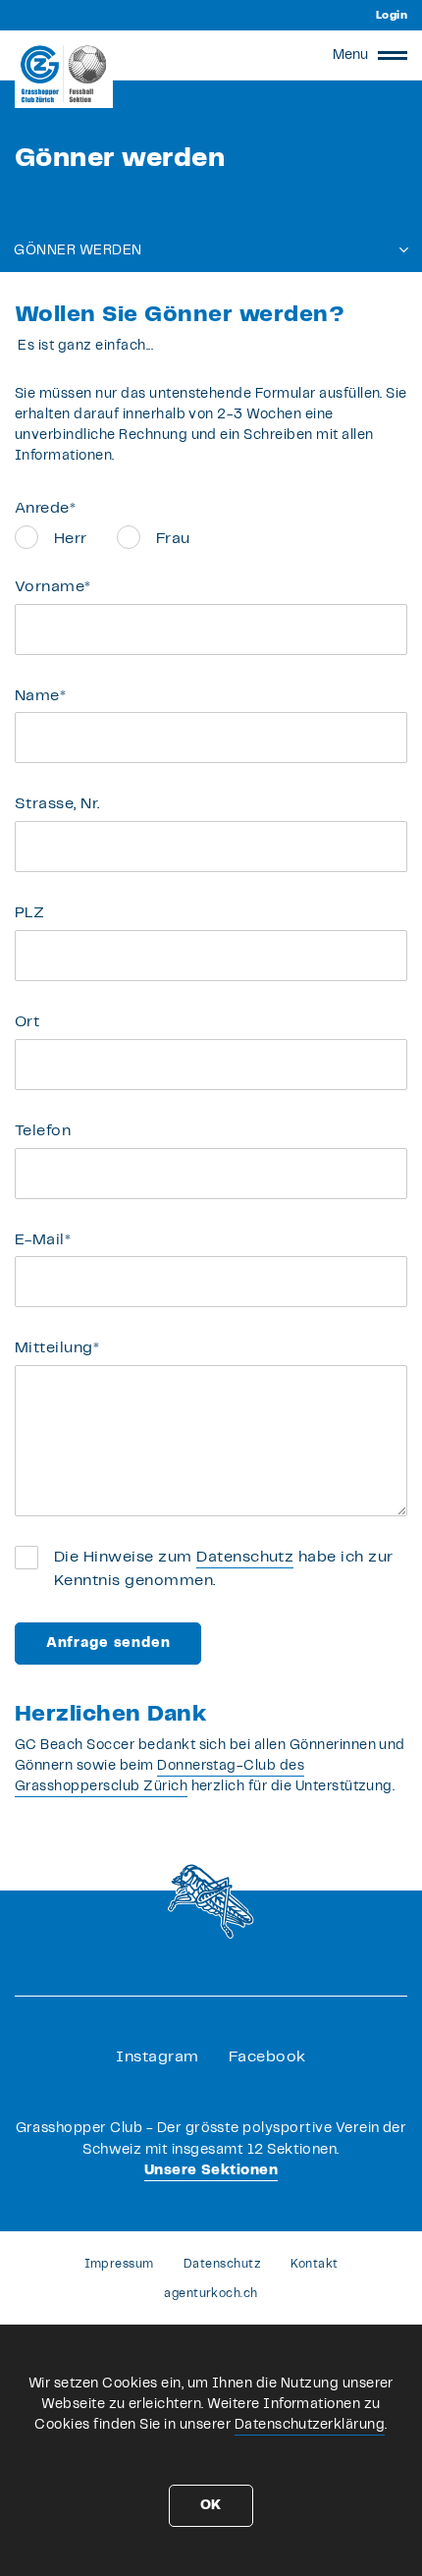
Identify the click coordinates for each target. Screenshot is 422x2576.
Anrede (45, 508)
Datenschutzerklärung (310, 2425)
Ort (27, 1022)
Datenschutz (245, 1557)
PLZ (29, 913)
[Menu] (393, 55)
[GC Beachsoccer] (64, 74)
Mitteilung (57, 1348)
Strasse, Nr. (57, 804)
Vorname (53, 587)
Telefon (43, 1131)
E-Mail (43, 1240)
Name (40, 696)
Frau (173, 539)
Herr (71, 539)
